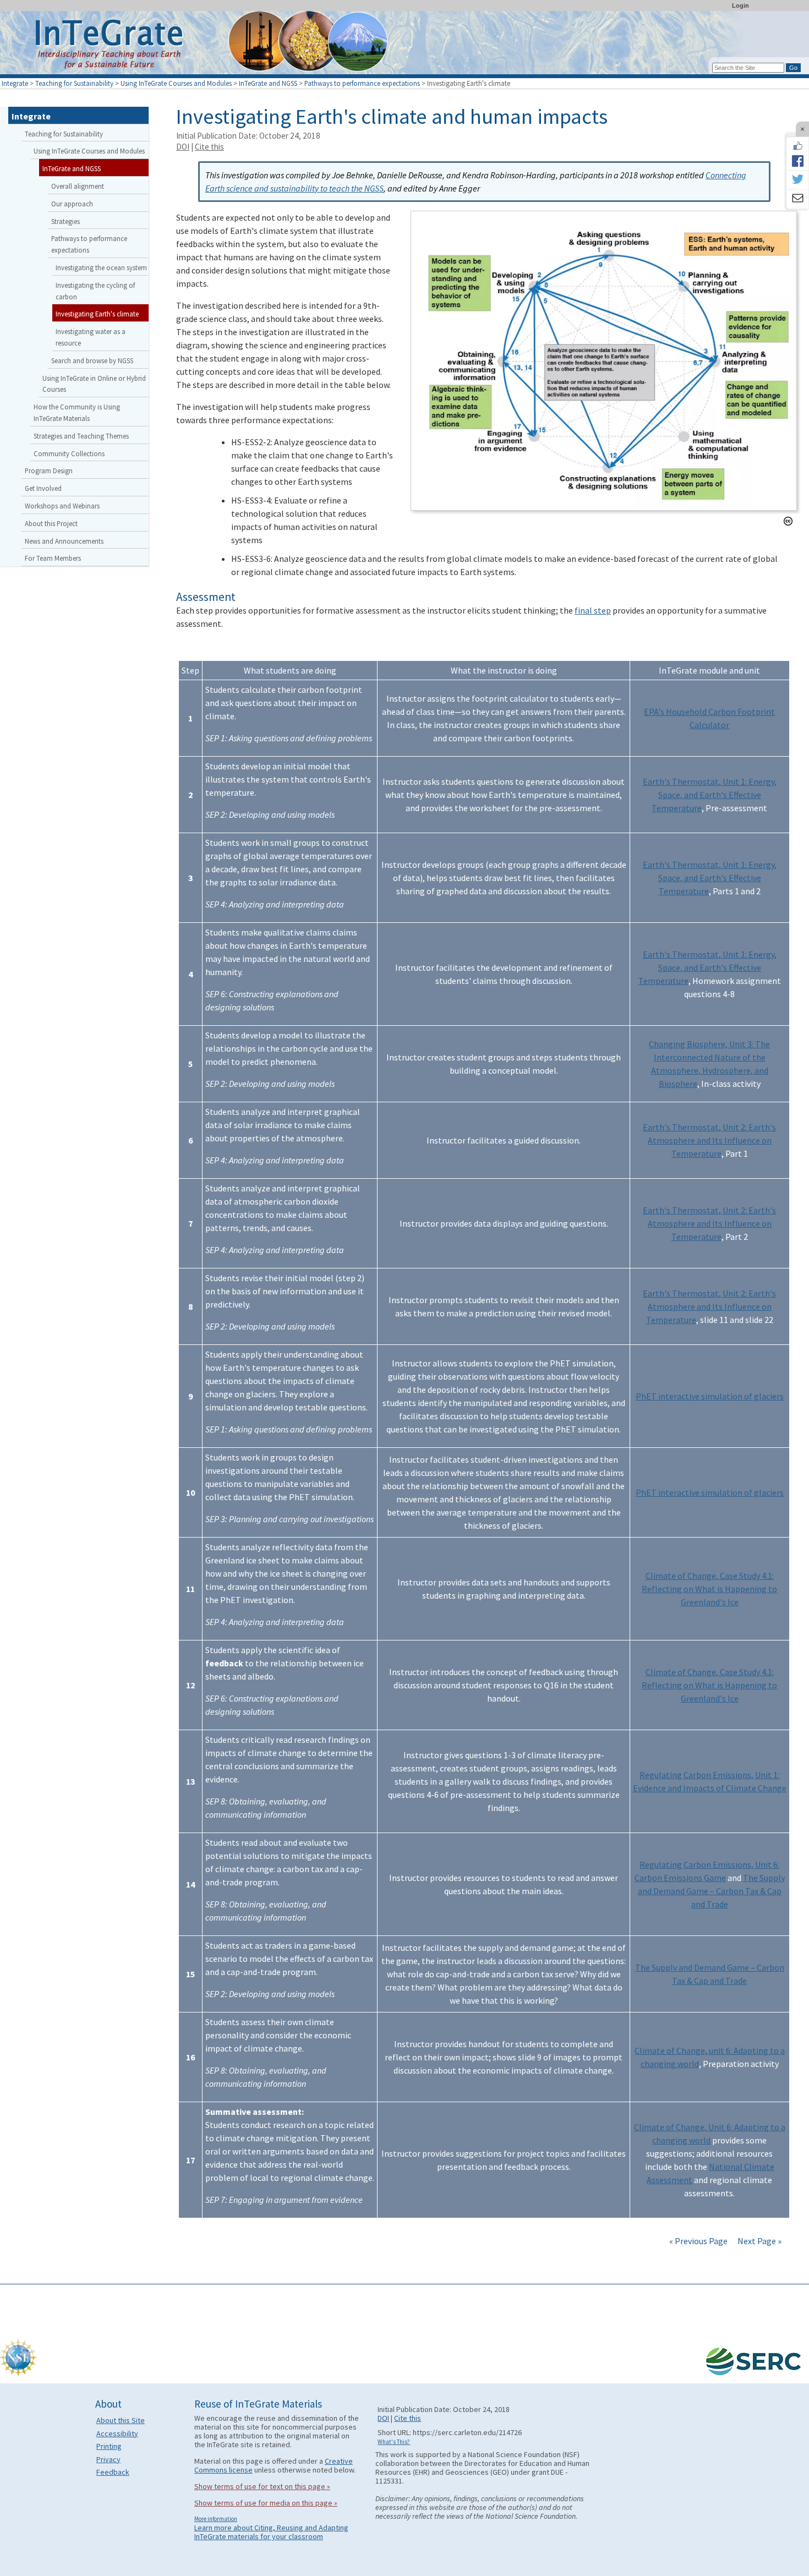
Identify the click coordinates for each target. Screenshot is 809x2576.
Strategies (65, 221)
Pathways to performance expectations (362, 83)
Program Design (49, 471)
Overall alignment (78, 186)
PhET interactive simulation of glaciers (710, 1396)
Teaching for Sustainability (74, 83)
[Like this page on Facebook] (797, 146)
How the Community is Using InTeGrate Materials (77, 412)
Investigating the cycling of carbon (95, 291)
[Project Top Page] (404, 45)
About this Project (51, 523)
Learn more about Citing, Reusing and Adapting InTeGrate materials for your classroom (271, 2532)
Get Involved (43, 488)
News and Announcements (64, 541)
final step (593, 610)
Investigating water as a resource (91, 337)
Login (740, 6)
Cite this (209, 147)
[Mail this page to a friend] (797, 199)
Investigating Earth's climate (97, 314)
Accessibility (117, 2433)
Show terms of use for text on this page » (262, 2486)
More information (216, 2519)
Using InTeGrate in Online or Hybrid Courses (94, 384)
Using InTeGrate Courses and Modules (176, 83)
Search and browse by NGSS (92, 360)
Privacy (108, 2459)
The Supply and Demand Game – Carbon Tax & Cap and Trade (711, 1891)
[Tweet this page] (797, 180)
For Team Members (53, 558)
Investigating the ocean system (101, 267)
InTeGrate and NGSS (268, 83)
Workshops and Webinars (62, 506)
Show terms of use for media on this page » (266, 2503)
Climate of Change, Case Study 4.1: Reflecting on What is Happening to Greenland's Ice (709, 1589)
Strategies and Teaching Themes (81, 436)
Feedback (113, 2472)
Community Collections (69, 453)
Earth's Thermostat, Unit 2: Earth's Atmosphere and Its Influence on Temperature (709, 1140)
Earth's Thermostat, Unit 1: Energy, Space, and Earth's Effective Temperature (710, 795)
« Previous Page (698, 2241)
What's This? (394, 2442)
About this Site (121, 2420)
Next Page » (759, 2241)
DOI (183, 147)
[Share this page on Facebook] (797, 161)
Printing (109, 2446)
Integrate (15, 83)
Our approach (72, 204)
